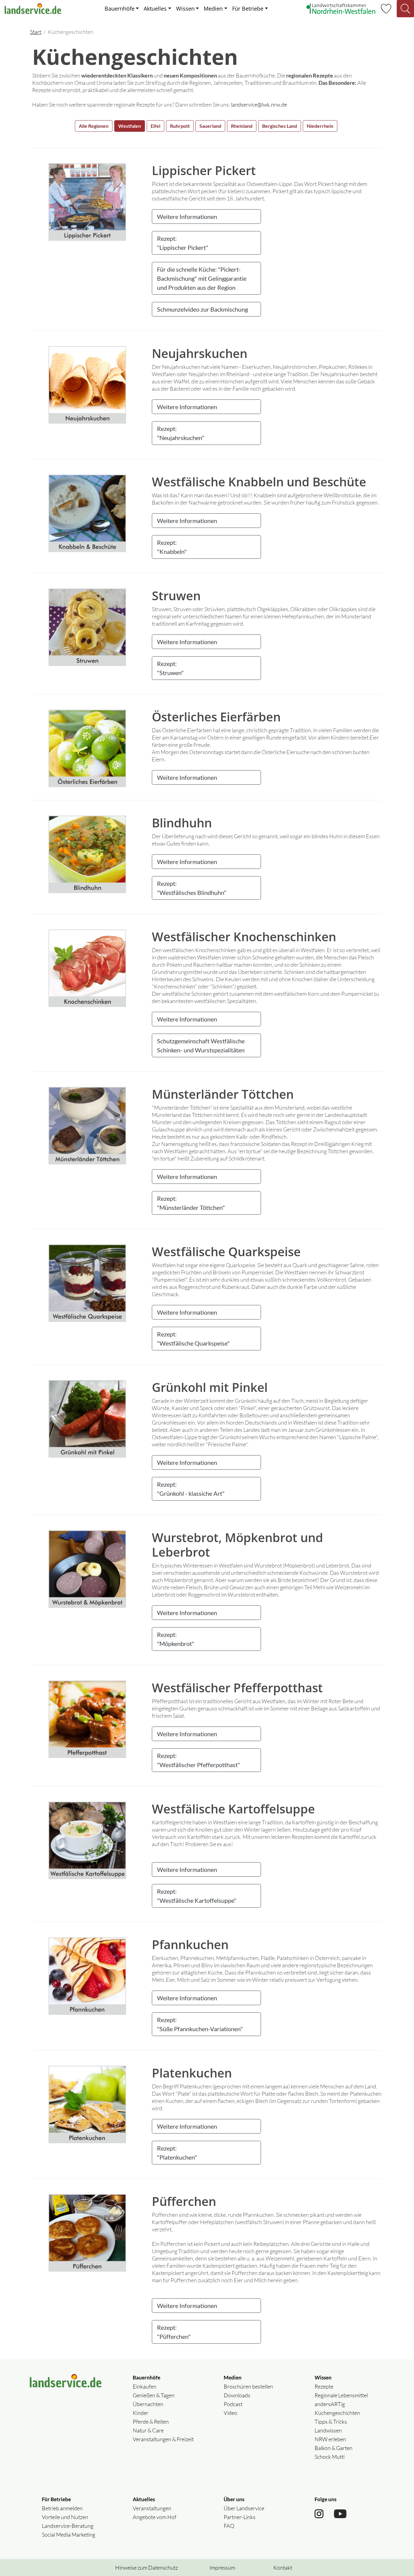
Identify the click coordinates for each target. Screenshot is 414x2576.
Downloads (237, 2395)
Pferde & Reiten (151, 2422)
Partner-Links (240, 2517)
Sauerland (210, 126)
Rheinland (242, 126)
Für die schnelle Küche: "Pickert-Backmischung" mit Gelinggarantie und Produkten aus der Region (202, 278)
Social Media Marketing (68, 2535)
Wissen (185, 8)
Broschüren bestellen (248, 2386)
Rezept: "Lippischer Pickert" (183, 243)
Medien (213, 8)
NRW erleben (330, 2439)
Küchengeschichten (337, 2413)
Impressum (222, 2568)
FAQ (229, 2526)
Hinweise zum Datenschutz (147, 2568)
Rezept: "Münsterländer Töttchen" (191, 1203)
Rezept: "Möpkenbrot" (176, 1639)
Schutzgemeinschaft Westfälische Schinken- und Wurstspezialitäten (201, 1045)
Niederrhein (320, 126)
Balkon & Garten (334, 2448)
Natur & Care (148, 2430)
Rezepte (324, 2386)
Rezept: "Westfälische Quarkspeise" (193, 1339)
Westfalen (130, 126)
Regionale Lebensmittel (341, 2395)
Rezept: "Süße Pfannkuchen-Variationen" (200, 2024)
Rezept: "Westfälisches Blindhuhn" (192, 888)
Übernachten (148, 2404)
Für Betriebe (248, 8)
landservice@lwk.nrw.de (259, 104)
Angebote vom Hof (155, 2517)
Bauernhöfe (120, 8)
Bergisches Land (280, 126)
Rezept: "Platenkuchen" (177, 2153)
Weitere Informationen (187, 217)
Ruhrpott (180, 126)
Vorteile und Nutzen (65, 2517)
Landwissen (328, 2430)
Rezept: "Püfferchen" (174, 2332)
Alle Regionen (94, 126)
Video (230, 2413)
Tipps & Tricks (331, 2422)
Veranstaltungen (152, 2508)
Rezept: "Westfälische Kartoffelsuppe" (197, 1896)
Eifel (155, 126)
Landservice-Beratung (68, 2526)
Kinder (141, 2413)
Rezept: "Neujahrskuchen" (181, 433)
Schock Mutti (330, 2457)
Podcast (233, 2404)
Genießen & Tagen (154, 2395)
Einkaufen (145, 2386)
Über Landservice (244, 2508)
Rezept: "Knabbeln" (172, 547)
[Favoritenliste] (386, 8)
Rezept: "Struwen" (170, 668)
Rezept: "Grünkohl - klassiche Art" (191, 1489)
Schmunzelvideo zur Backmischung (202, 309)
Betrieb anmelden (62, 2508)
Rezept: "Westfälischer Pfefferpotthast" (199, 1760)
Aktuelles (155, 8)
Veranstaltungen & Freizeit (163, 2439)
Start (36, 32)
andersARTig (330, 2404)
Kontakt (283, 2568)
